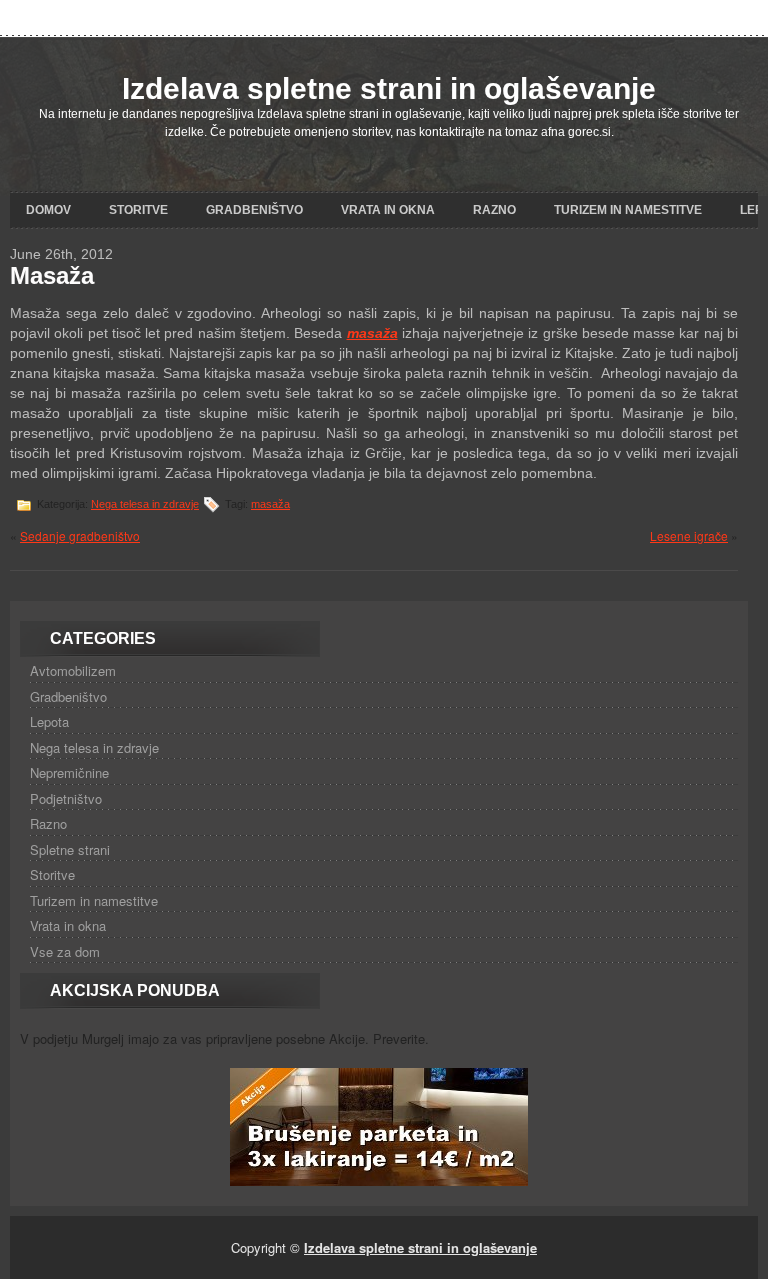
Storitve (138, 210)
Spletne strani (70, 849)
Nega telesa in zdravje (145, 504)
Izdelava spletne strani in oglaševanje (389, 88)
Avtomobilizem (73, 670)
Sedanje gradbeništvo (80, 535)
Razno (494, 210)
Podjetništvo (66, 798)
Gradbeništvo (254, 210)
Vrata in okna (388, 210)
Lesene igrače (689, 535)
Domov (48, 210)
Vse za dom (65, 951)
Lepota (49, 721)
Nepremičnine (69, 772)
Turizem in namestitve (628, 210)
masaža (270, 504)
